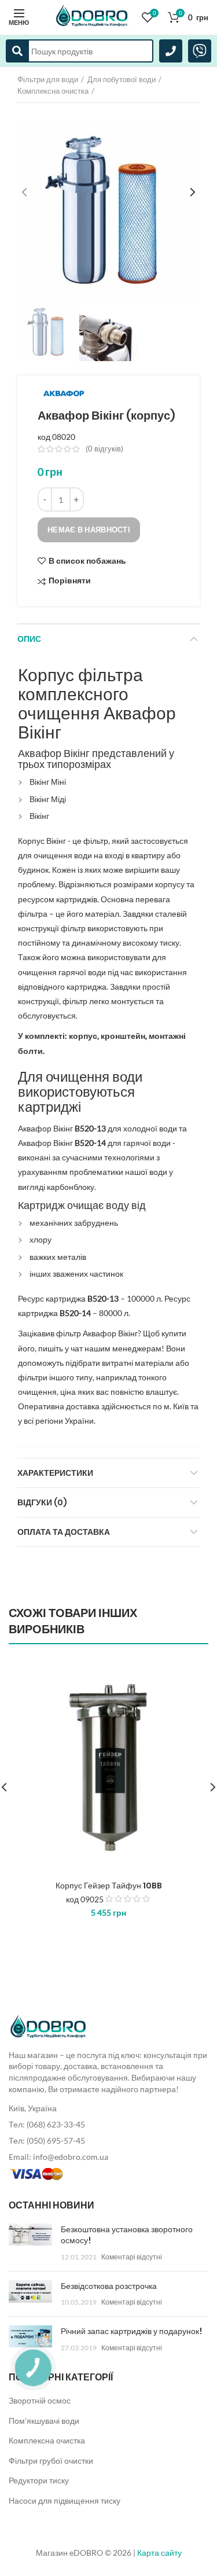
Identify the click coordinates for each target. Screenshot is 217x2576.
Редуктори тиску (39, 2480)
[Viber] (200, 51)
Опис (29, 639)
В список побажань (87, 561)
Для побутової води (122, 79)
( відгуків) (104, 449)
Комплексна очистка (53, 91)
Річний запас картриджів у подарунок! (131, 2331)
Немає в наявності (89, 530)
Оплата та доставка (64, 1532)
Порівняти (70, 581)
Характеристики (55, 1473)
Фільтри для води (48, 79)
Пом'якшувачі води (44, 2421)
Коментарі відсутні (132, 2257)
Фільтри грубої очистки (51, 2461)
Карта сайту (159, 2553)
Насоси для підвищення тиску (65, 2500)
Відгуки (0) (42, 1502)
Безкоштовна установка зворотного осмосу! (127, 2235)
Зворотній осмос (40, 2400)
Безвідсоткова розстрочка (109, 2286)
